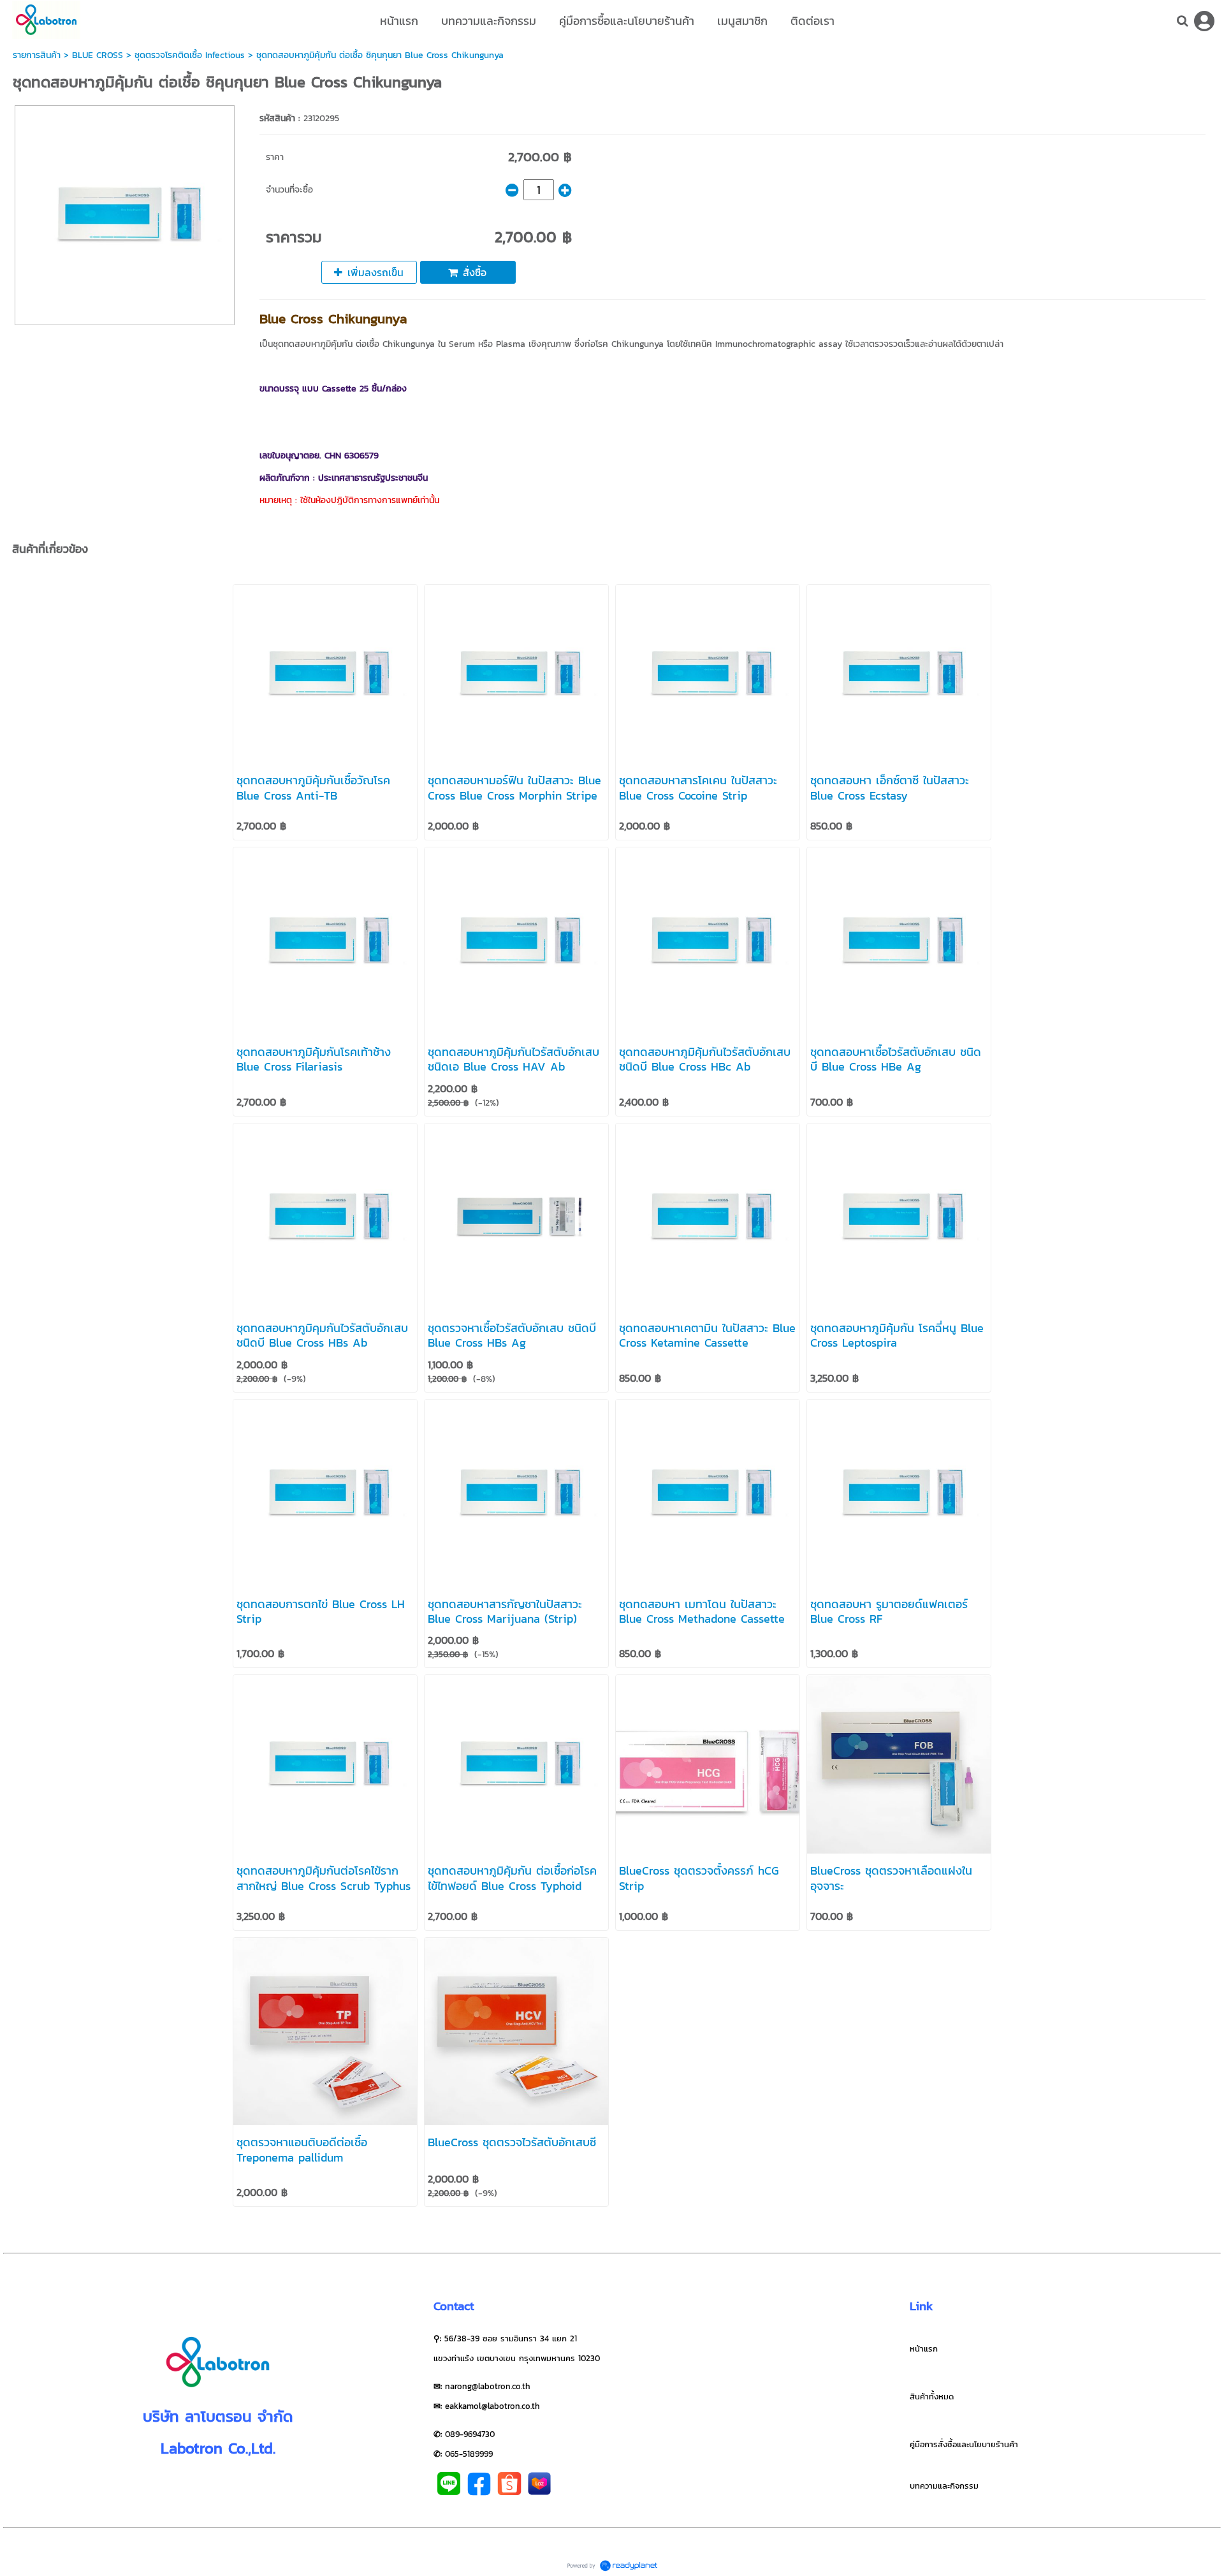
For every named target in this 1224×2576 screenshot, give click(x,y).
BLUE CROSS (98, 55)
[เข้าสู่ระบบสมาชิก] (1204, 21)
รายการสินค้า (37, 55)
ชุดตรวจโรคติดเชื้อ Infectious (190, 55)
